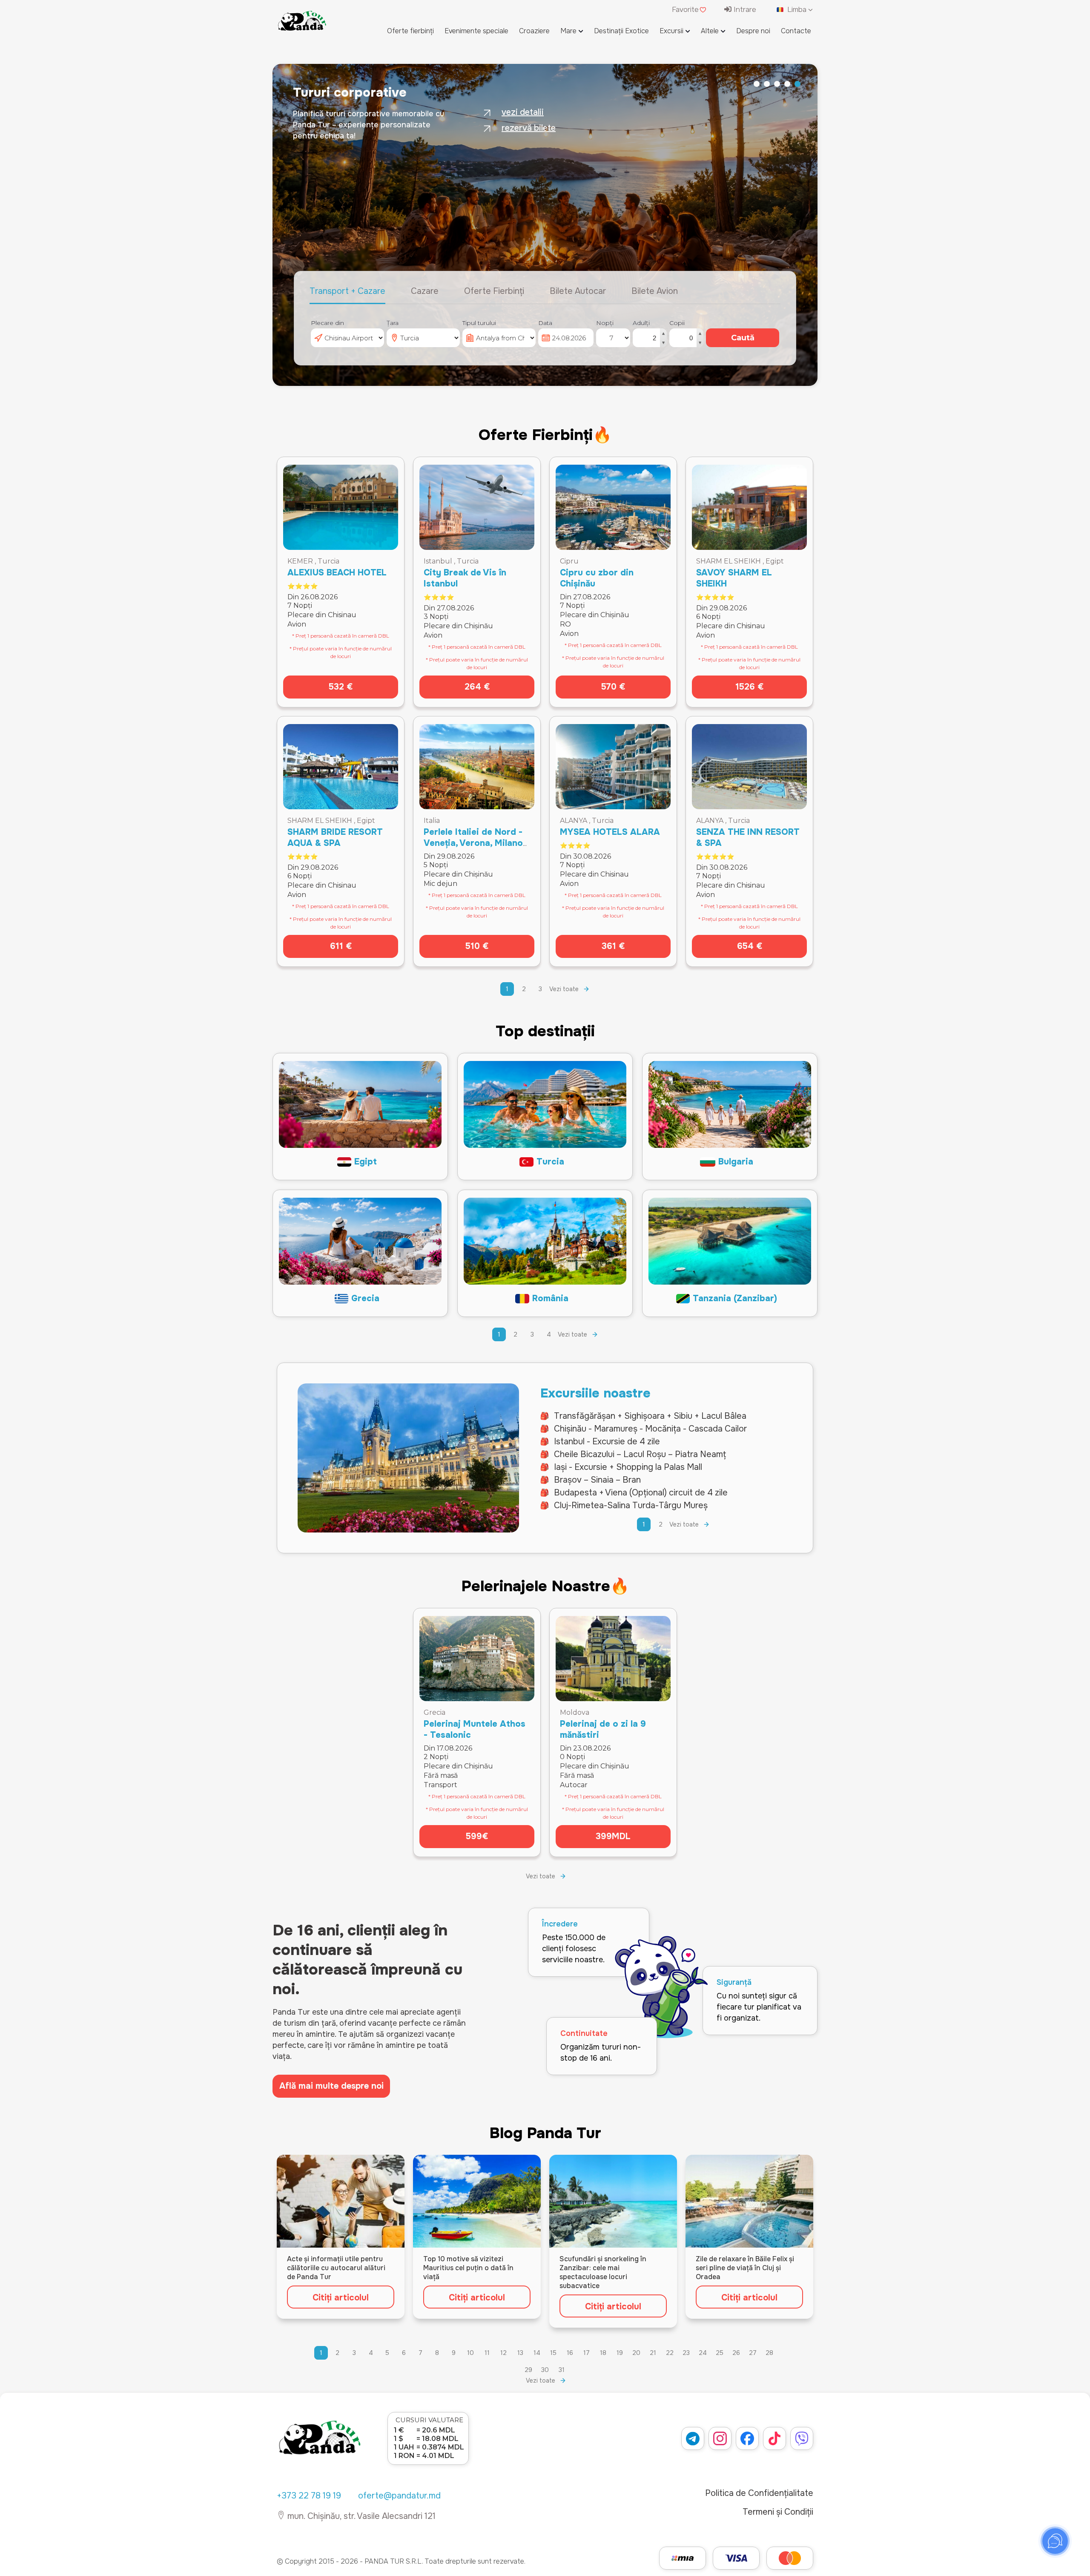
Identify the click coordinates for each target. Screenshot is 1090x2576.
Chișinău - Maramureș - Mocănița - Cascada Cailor (650, 1429)
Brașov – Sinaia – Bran (597, 1480)
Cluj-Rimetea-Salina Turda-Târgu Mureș (631, 1505)
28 (769, 2353)
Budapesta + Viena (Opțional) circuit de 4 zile (641, 1493)
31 (562, 2370)
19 (620, 2353)
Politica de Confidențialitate (759, 2493)
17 (587, 2353)
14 (537, 2353)
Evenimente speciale (476, 31)
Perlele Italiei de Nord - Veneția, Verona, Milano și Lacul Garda (473, 843)
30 (545, 2370)
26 (736, 2353)
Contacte (796, 31)
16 (570, 2353)
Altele (710, 31)
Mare (568, 31)
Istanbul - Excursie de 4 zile (607, 1442)
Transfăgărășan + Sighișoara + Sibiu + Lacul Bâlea (650, 1416)
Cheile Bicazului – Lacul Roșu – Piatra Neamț (640, 1454)
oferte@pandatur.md (399, 2496)
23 (686, 2353)
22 (670, 2353)
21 (653, 2353)
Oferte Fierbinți (494, 291)
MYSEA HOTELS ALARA (610, 832)
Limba (797, 10)
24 (703, 2353)
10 (470, 2353)
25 (720, 2353)
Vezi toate (564, 989)
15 (553, 2353)
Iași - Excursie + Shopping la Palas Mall (628, 1467)
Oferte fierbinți (410, 31)
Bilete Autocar (578, 291)
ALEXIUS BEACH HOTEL (337, 573)
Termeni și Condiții (778, 2512)
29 (528, 2370)
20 (636, 2353)
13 (520, 2353)
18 (603, 2353)
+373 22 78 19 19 (309, 2496)
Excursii (671, 31)
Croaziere (534, 31)
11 (487, 2353)
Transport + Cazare (347, 291)
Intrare (744, 10)
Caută (743, 338)
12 (503, 2353)
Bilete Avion (655, 291)
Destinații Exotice (621, 31)
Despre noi (753, 31)
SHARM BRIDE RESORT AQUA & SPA (335, 838)
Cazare (425, 291)
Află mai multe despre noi (331, 2086)
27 (753, 2353)
